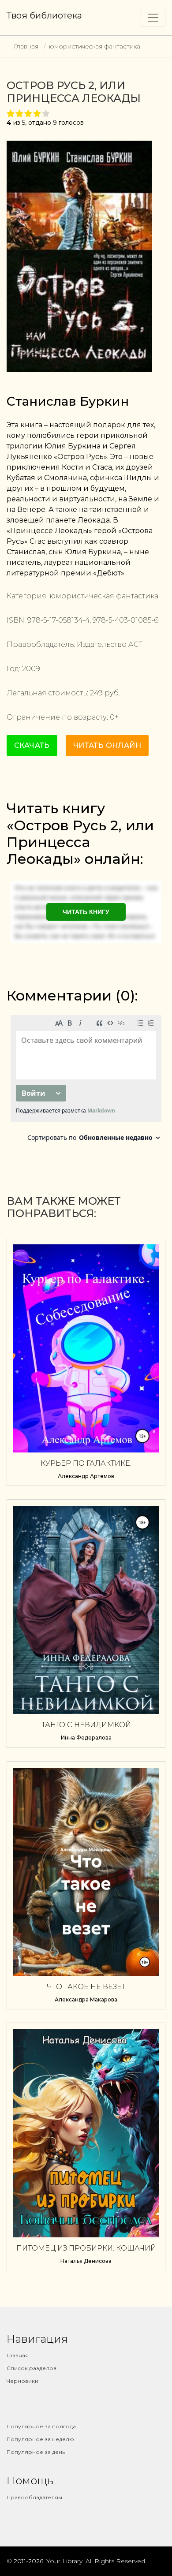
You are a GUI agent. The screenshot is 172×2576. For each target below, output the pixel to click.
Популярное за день (36, 2452)
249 (96, 693)
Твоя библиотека (44, 15)
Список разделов (32, 2368)
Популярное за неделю (40, 2439)
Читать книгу (86, 912)
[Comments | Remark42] (86, 1081)
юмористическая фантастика (95, 46)
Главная (26, 46)
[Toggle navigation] (153, 18)
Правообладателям (34, 2497)
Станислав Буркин (68, 401)
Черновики (22, 2381)
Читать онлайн (107, 745)
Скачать (32, 745)
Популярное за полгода (41, 2426)
